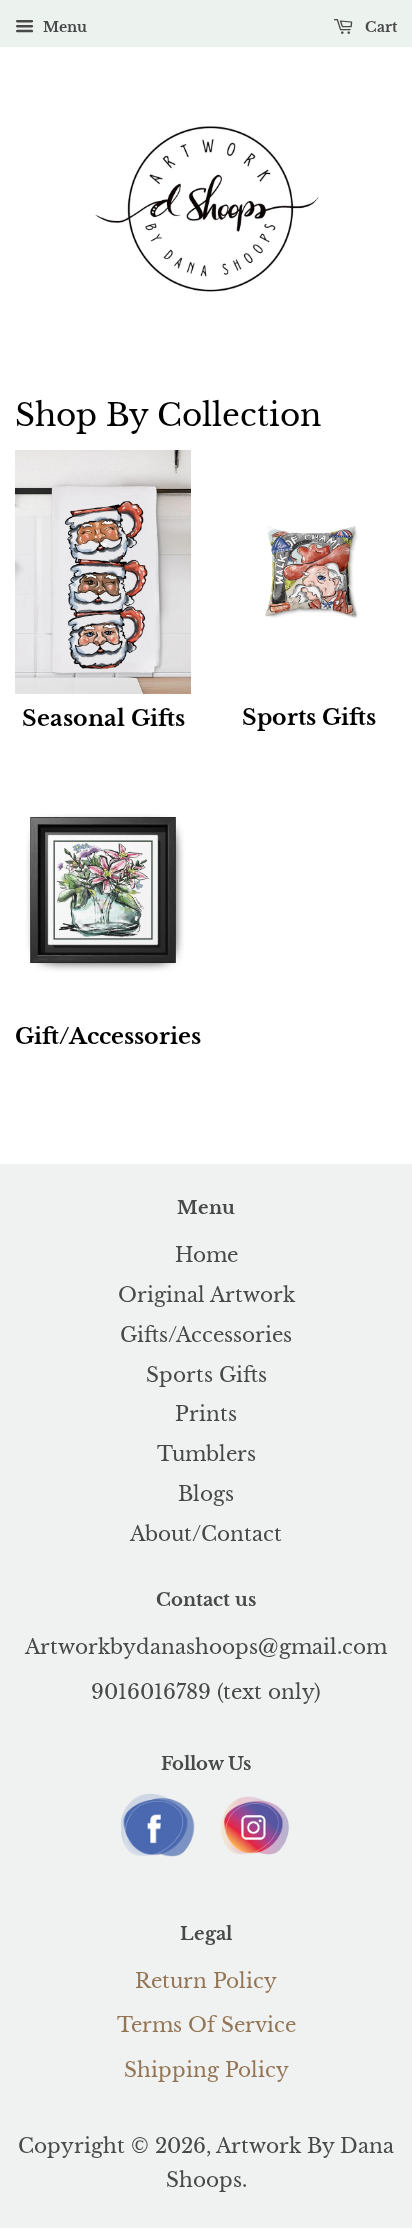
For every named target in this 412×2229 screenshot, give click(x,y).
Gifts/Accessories (206, 1335)
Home (206, 1255)
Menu (63, 27)
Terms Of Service (206, 2025)
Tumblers (206, 1454)
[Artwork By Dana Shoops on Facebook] (158, 1857)
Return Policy (206, 1981)
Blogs (206, 1494)
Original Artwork (206, 1295)
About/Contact (206, 1534)
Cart (379, 27)
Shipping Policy (206, 2070)
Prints (206, 1414)
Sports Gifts (206, 1375)
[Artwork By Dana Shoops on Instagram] (253, 1855)
